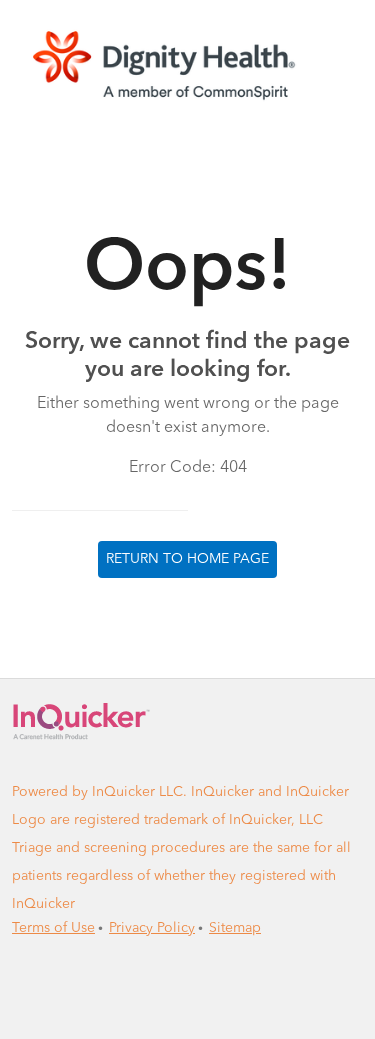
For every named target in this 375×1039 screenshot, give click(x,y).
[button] (187, 64)
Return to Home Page (187, 559)
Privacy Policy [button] (152, 928)
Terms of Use (53, 928)
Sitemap (235, 928)
